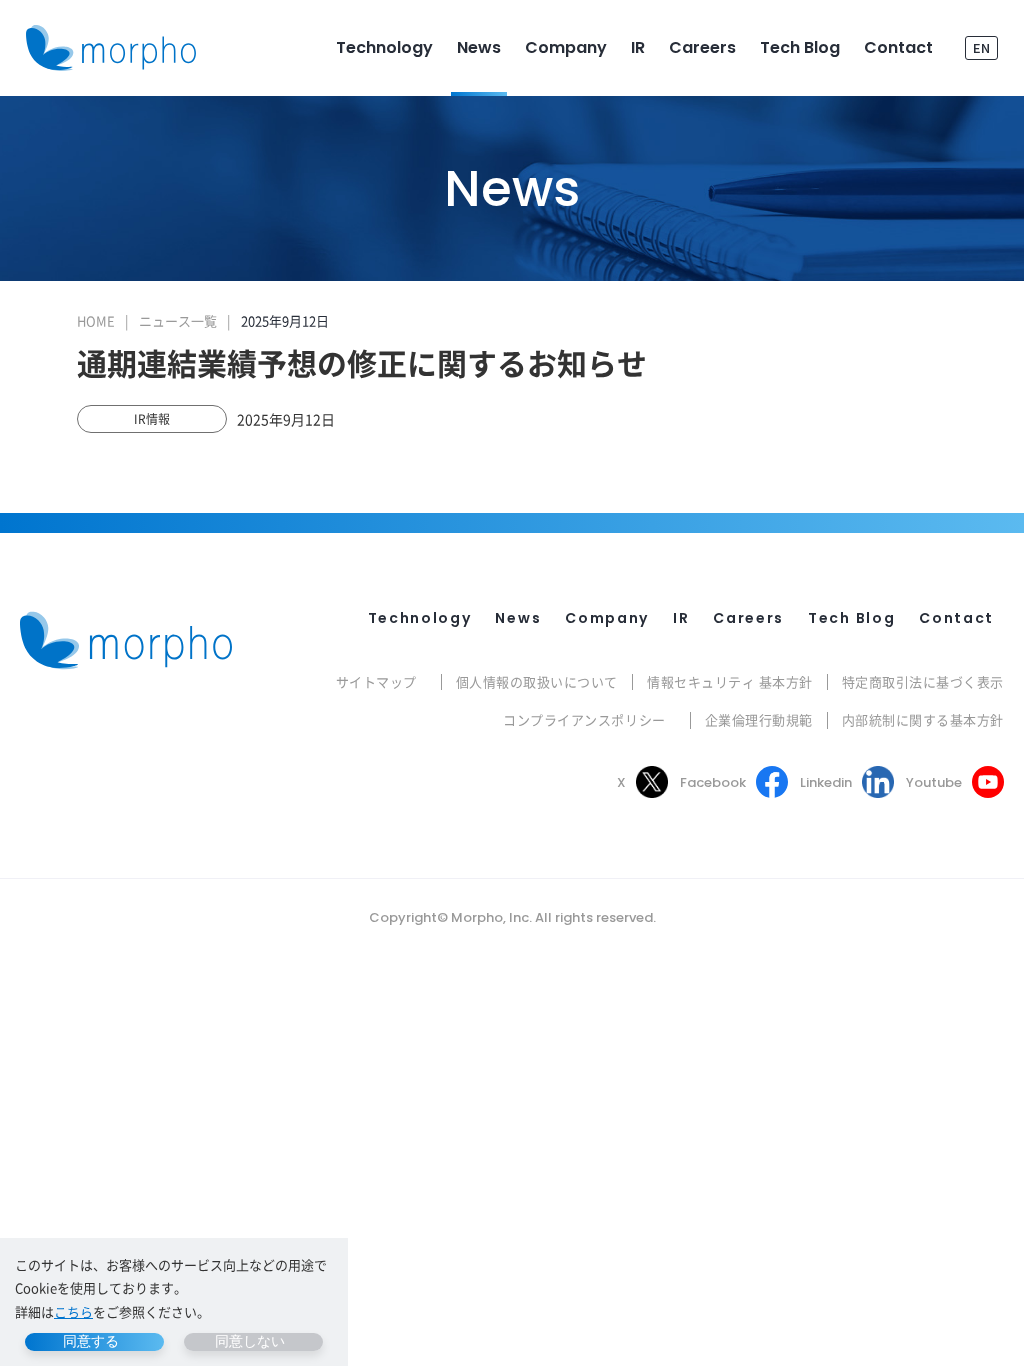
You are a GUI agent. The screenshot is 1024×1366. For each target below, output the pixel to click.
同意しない (250, 1341)
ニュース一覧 (178, 320)
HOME (96, 320)
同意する (91, 1341)
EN (981, 47)
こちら (73, 1311)
